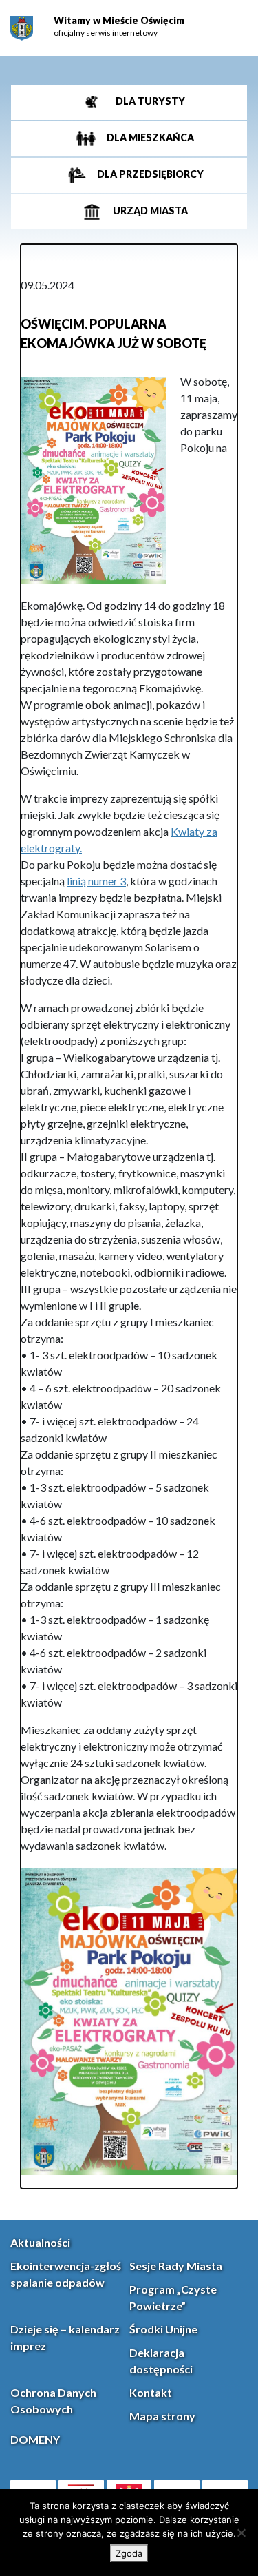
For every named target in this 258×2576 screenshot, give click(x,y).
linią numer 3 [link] (96, 881)
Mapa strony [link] (162, 2416)
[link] (22, 29)
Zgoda (129, 2553)
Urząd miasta (149, 210)
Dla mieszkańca (149, 137)
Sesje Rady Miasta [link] (176, 2266)
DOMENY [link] (35, 2439)
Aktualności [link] (40, 2242)
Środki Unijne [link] (163, 2329)
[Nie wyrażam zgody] (241, 2533)
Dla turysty (149, 101)
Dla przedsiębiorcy (149, 174)
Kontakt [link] (151, 2392)
